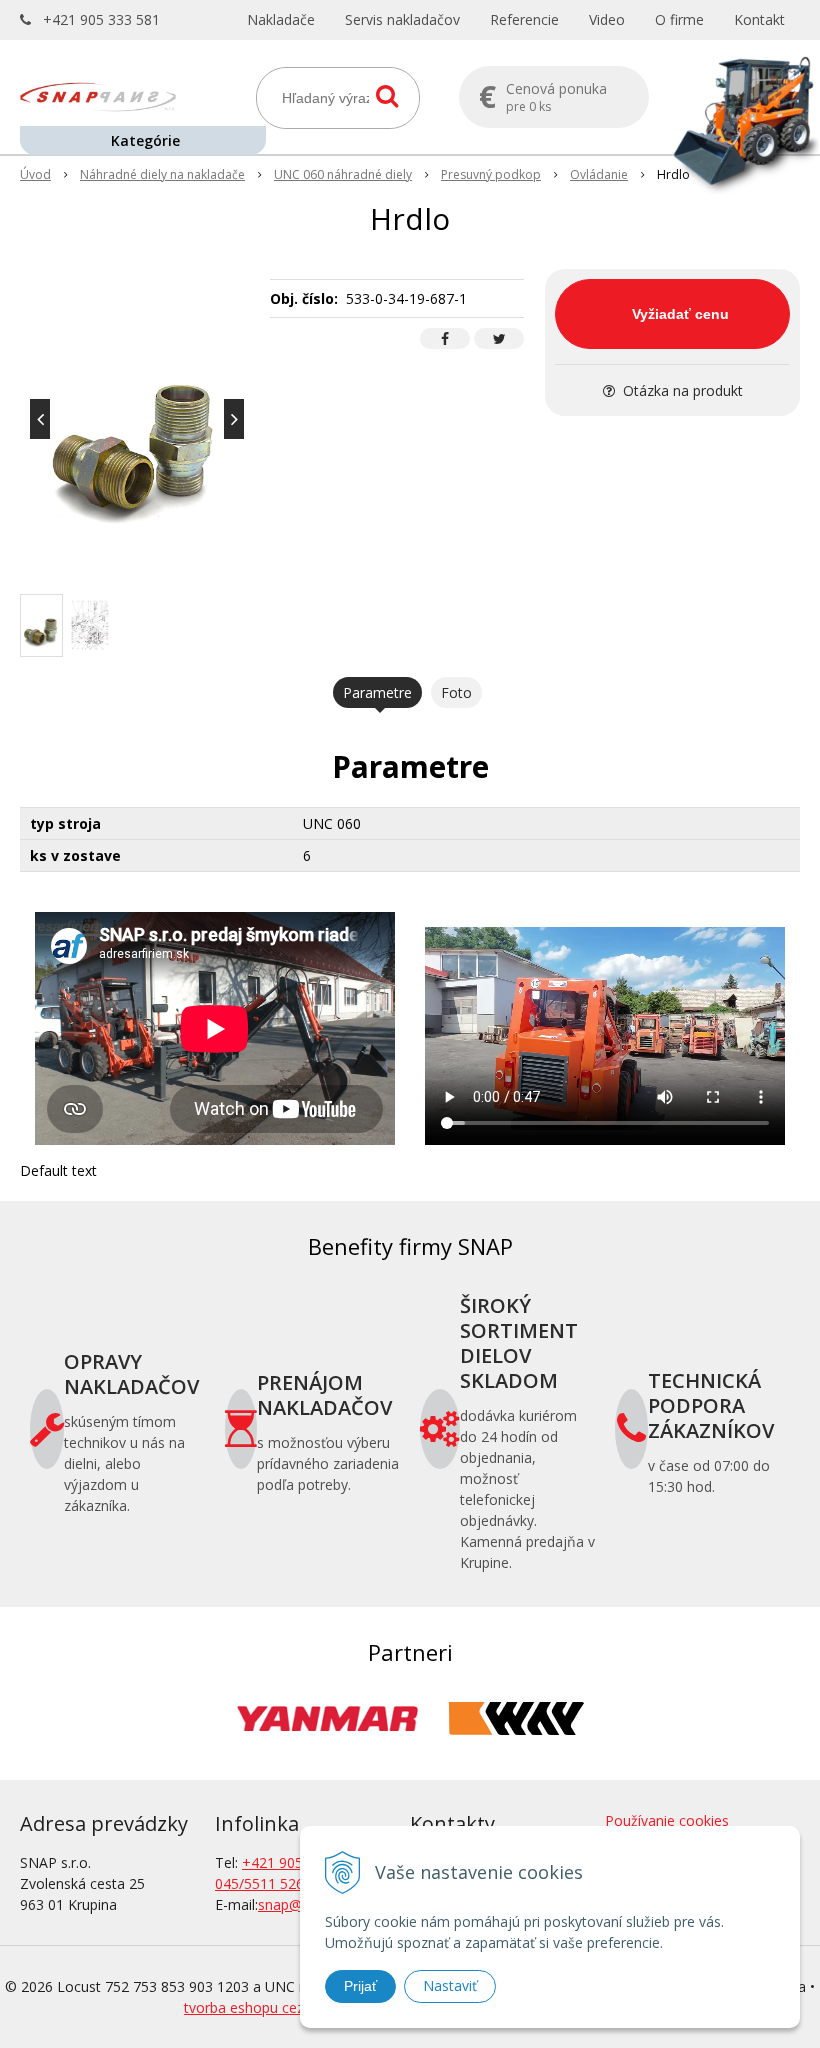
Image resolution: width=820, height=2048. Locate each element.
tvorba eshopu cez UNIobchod (283, 2007)
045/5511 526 (259, 1883)
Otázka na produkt (681, 390)
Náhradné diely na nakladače (162, 174)
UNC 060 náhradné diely (343, 174)
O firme (679, 19)
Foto (456, 692)
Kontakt (759, 19)
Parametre (377, 692)
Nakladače (281, 19)
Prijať (360, 1986)
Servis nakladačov (402, 19)
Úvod (35, 174)
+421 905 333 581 (101, 19)
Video (607, 19)
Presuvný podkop (491, 174)
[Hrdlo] (137, 419)
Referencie (524, 19)
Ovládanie (599, 174)
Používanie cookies (667, 1820)
